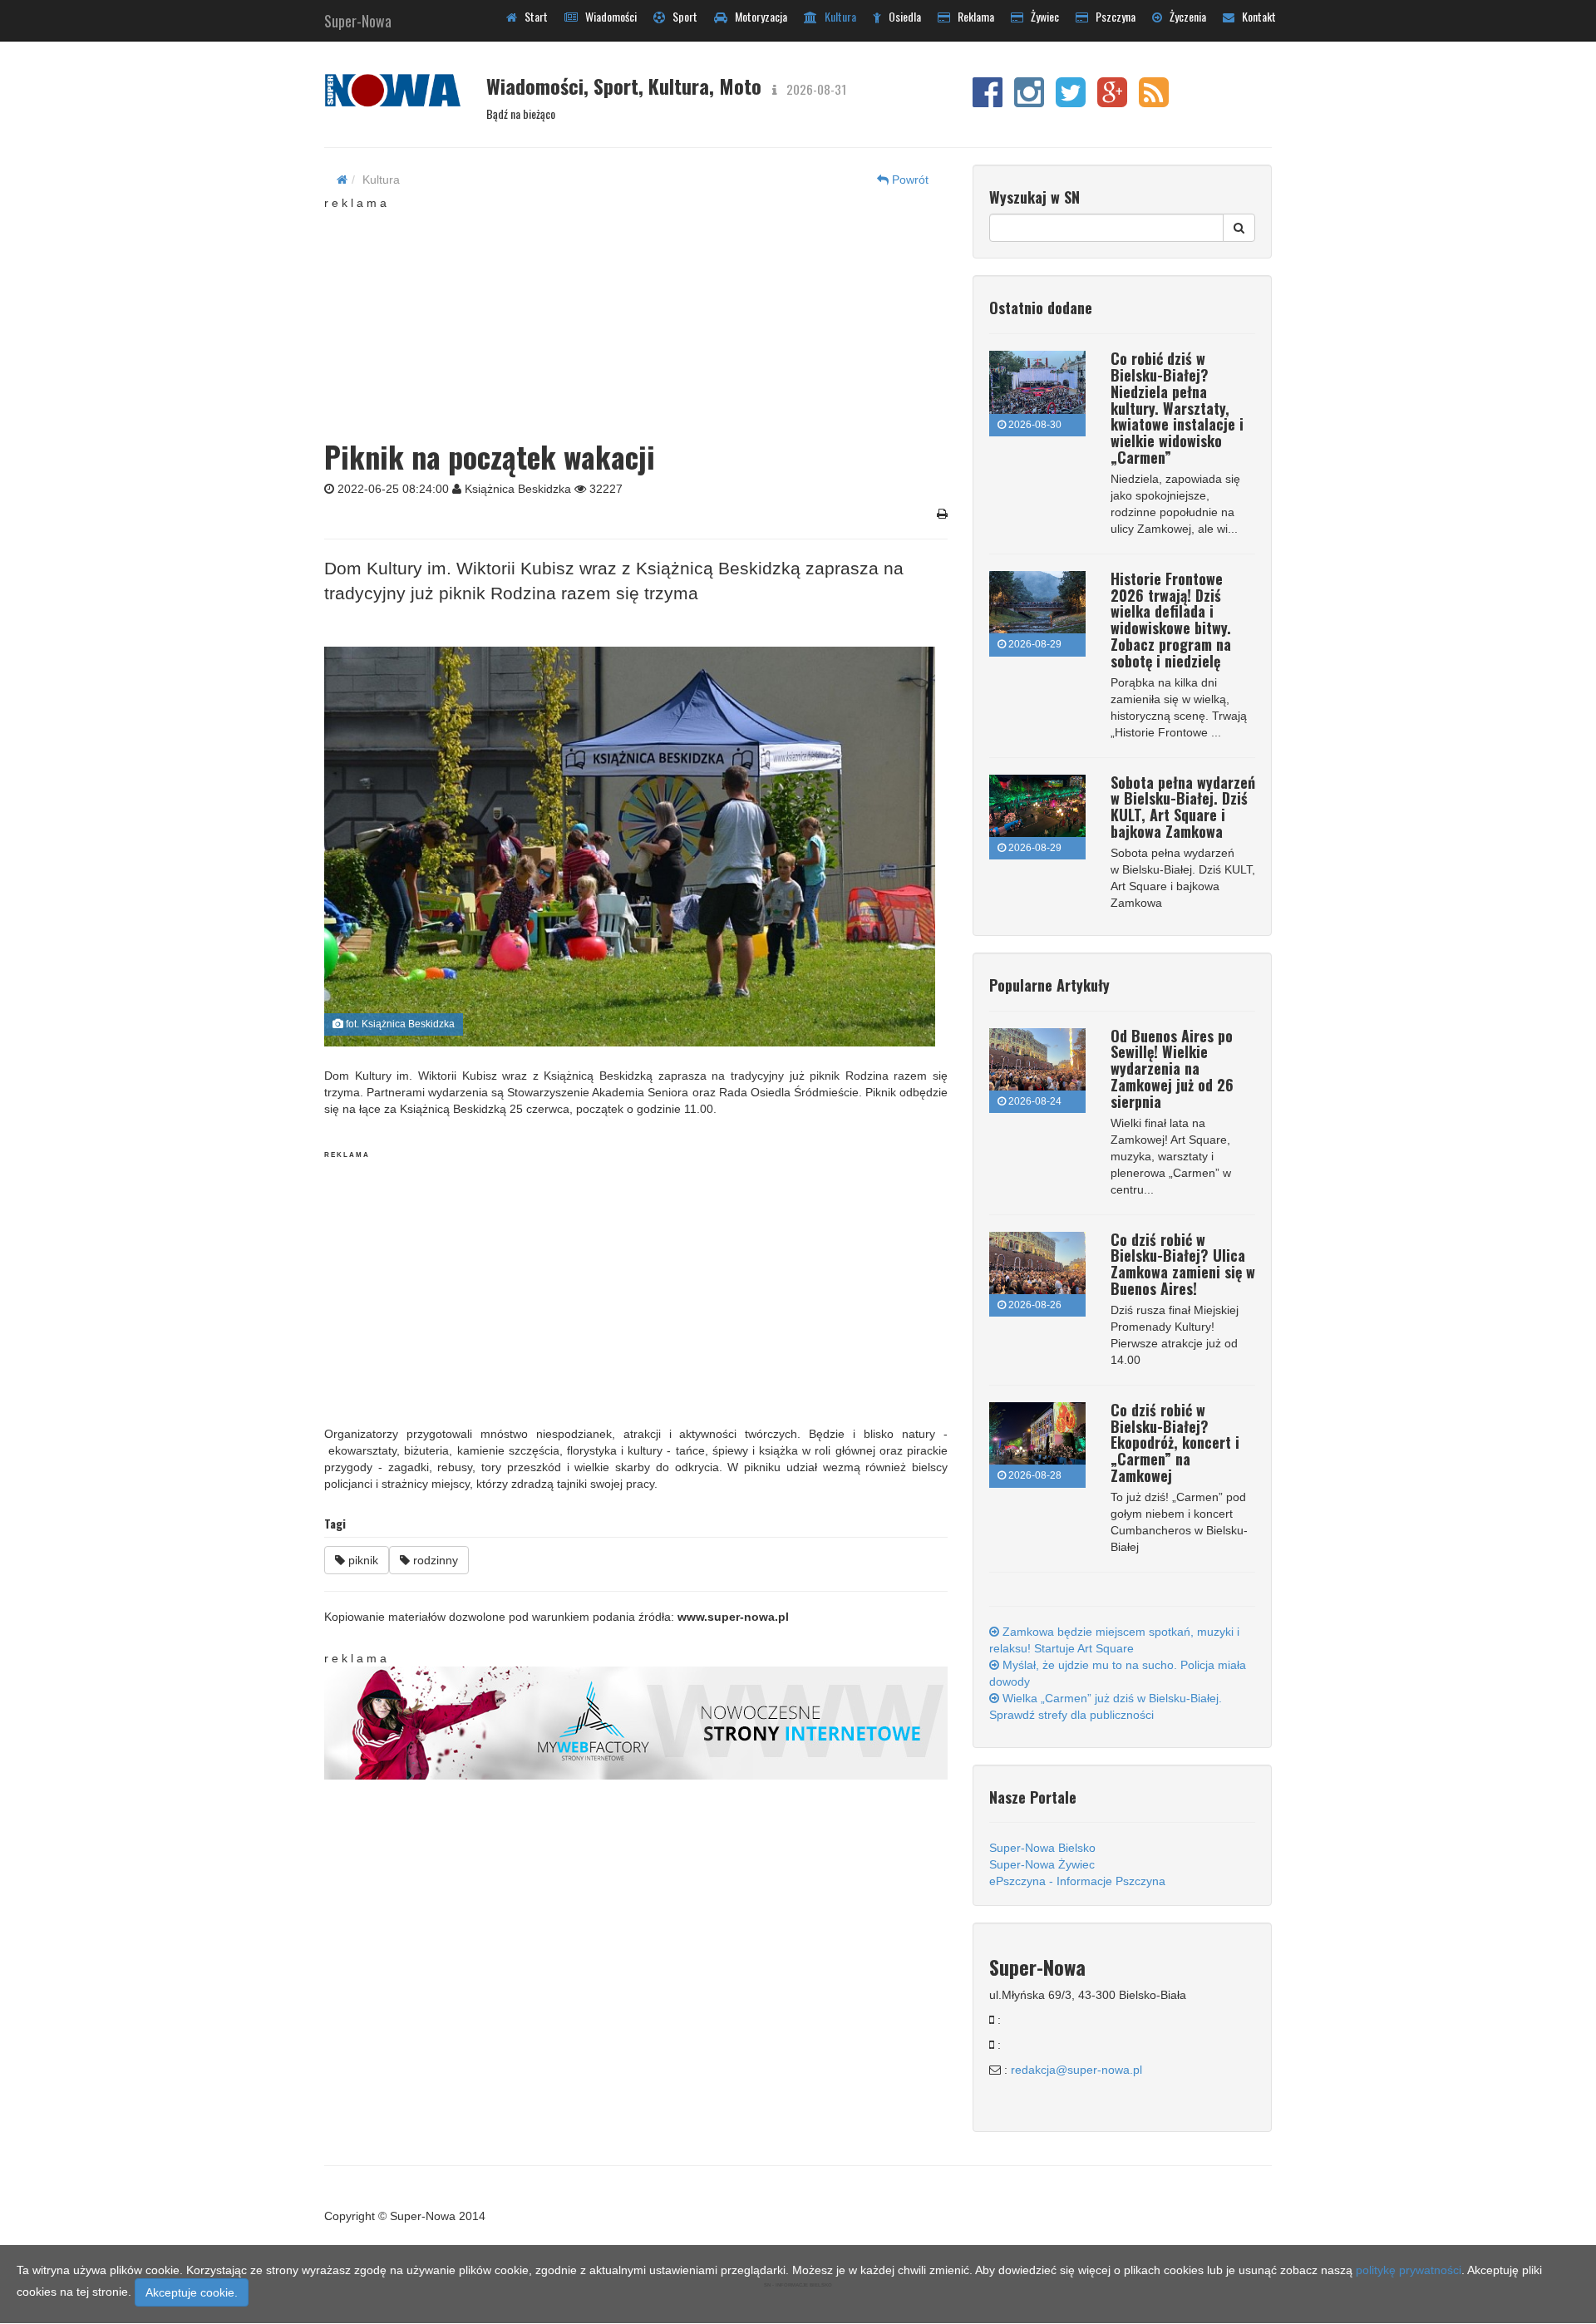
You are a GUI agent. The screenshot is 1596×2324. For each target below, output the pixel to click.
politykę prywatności (1409, 2270)
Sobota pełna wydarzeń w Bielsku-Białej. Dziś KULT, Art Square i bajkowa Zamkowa (1183, 807)
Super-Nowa (358, 17)
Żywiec (1041, 16)
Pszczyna (1112, 16)
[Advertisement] (636, 315)
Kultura (837, 16)
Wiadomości (607, 16)
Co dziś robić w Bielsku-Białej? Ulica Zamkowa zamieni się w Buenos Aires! (1183, 1264)
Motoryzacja (757, 16)
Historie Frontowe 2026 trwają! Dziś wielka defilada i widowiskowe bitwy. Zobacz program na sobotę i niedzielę (1171, 620)
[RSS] (1154, 101)
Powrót (909, 180)
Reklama (972, 16)
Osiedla (901, 16)
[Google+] (1112, 101)
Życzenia (1184, 16)
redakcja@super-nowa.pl (1076, 2070)
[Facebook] (988, 101)
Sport (681, 16)
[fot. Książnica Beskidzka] (630, 847)
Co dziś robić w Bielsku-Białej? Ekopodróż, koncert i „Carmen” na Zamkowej (1175, 1443)
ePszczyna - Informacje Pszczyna (1077, 1881)
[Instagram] (1029, 101)
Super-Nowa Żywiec (1042, 1864)
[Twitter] (1071, 101)
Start (532, 16)
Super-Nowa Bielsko (1042, 1848)
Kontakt (1255, 16)
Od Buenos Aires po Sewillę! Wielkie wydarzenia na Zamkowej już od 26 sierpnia (1172, 1068)
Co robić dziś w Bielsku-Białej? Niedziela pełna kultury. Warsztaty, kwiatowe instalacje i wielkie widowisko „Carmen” (1177, 408)
